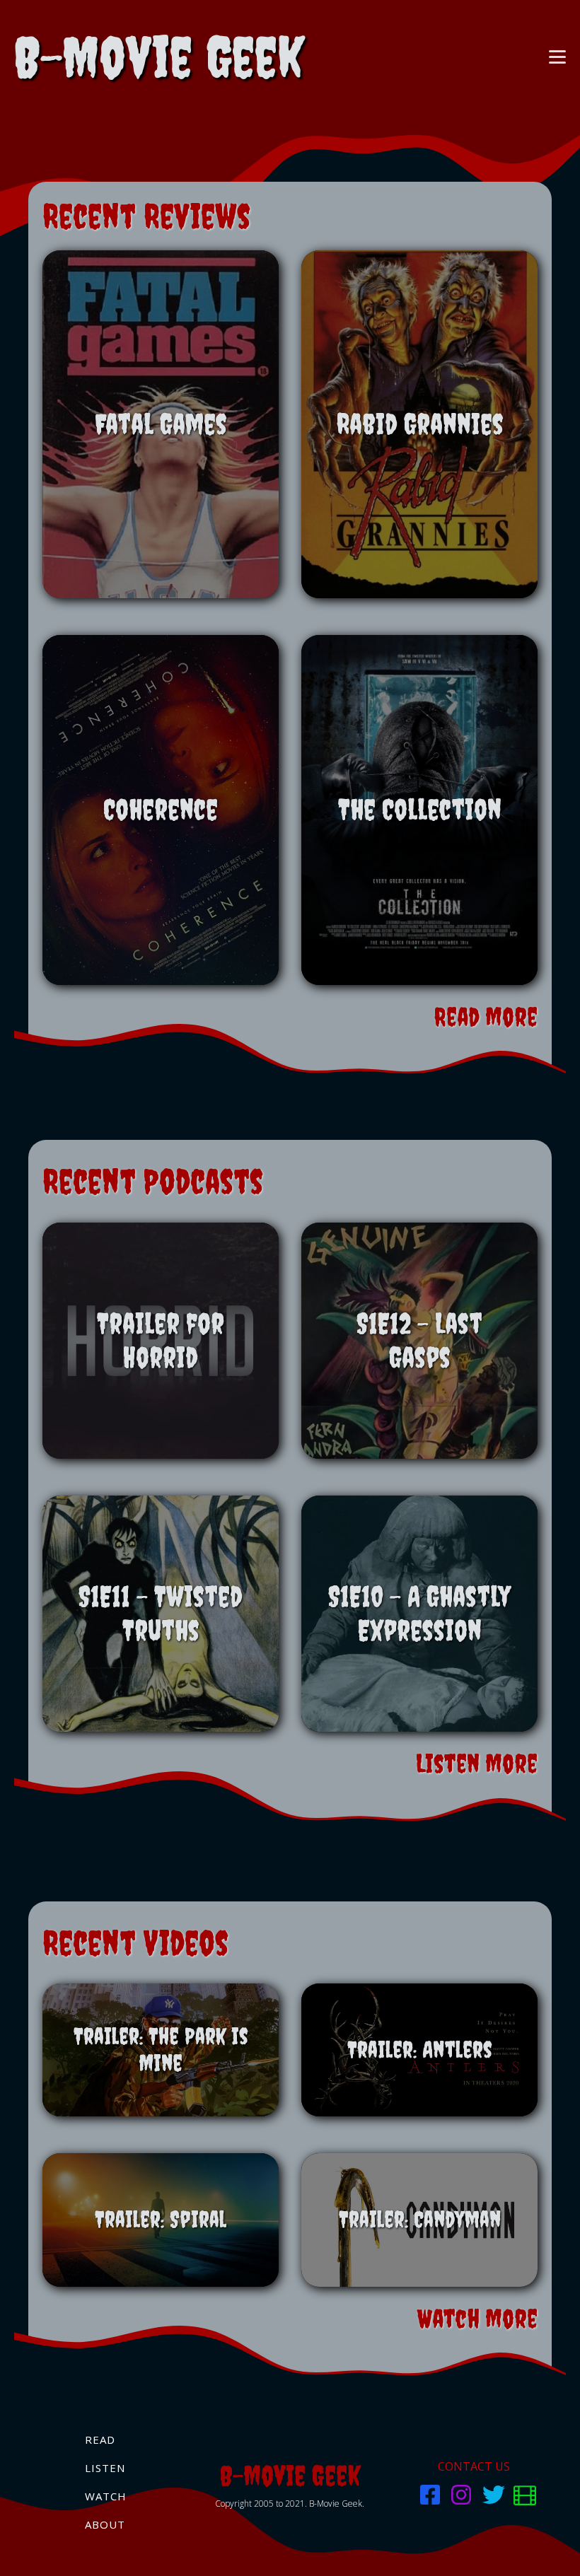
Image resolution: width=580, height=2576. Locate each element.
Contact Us (474, 2466)
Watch (106, 2496)
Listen (105, 2468)
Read (100, 2440)
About (105, 2524)
